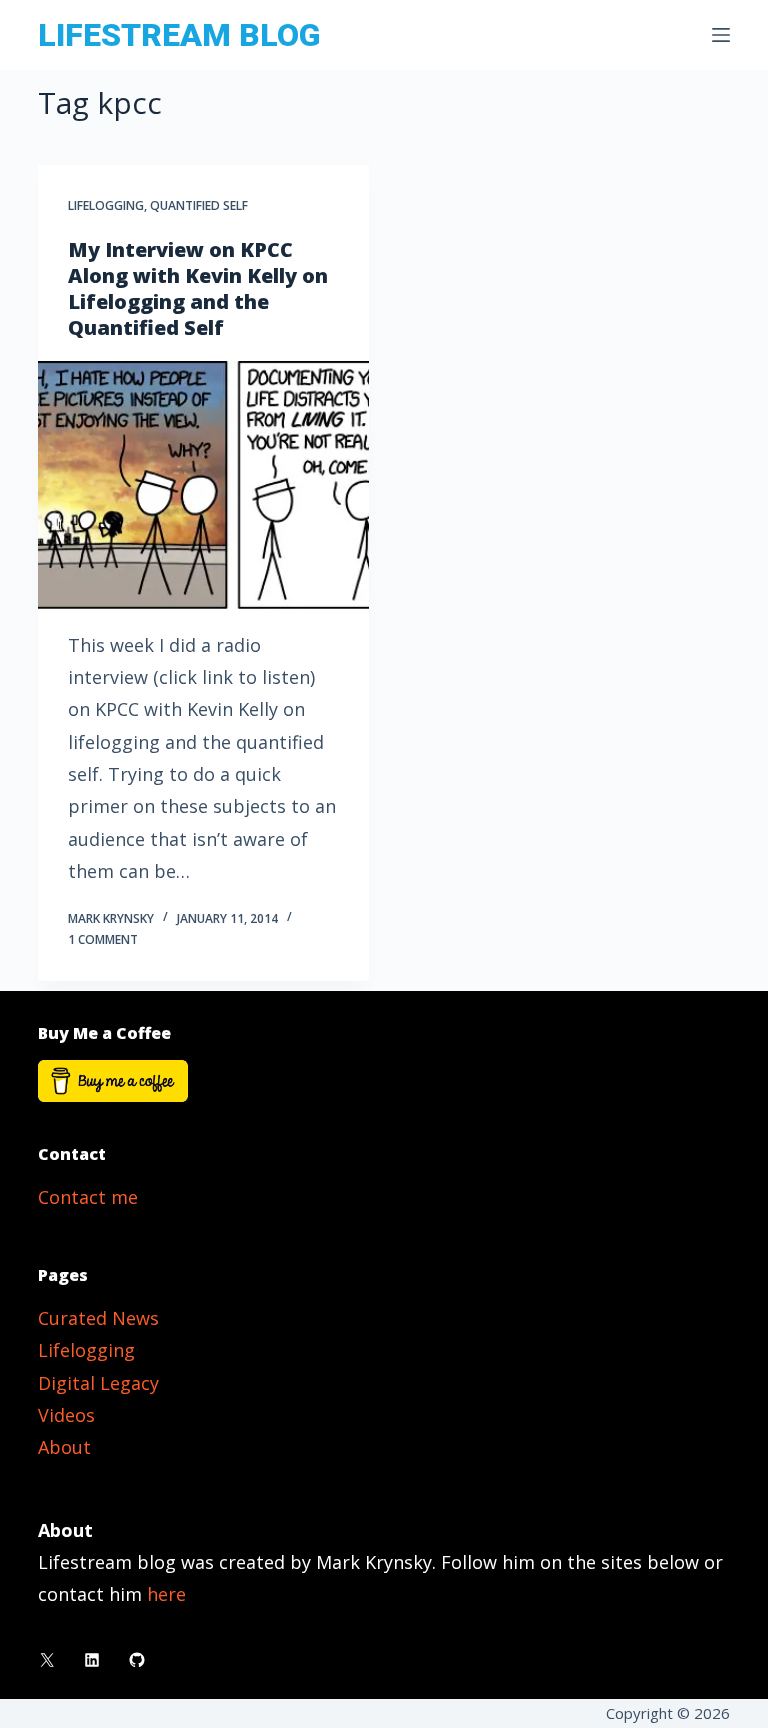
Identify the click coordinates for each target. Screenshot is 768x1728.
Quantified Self (199, 205)
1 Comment (103, 939)
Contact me (88, 1197)
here (166, 1594)
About (64, 1447)
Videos (66, 1415)
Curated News (98, 1318)
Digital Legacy (98, 1383)
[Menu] (721, 35)
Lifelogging (106, 205)
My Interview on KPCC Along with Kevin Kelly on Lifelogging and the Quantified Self (198, 288)
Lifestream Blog (179, 35)
